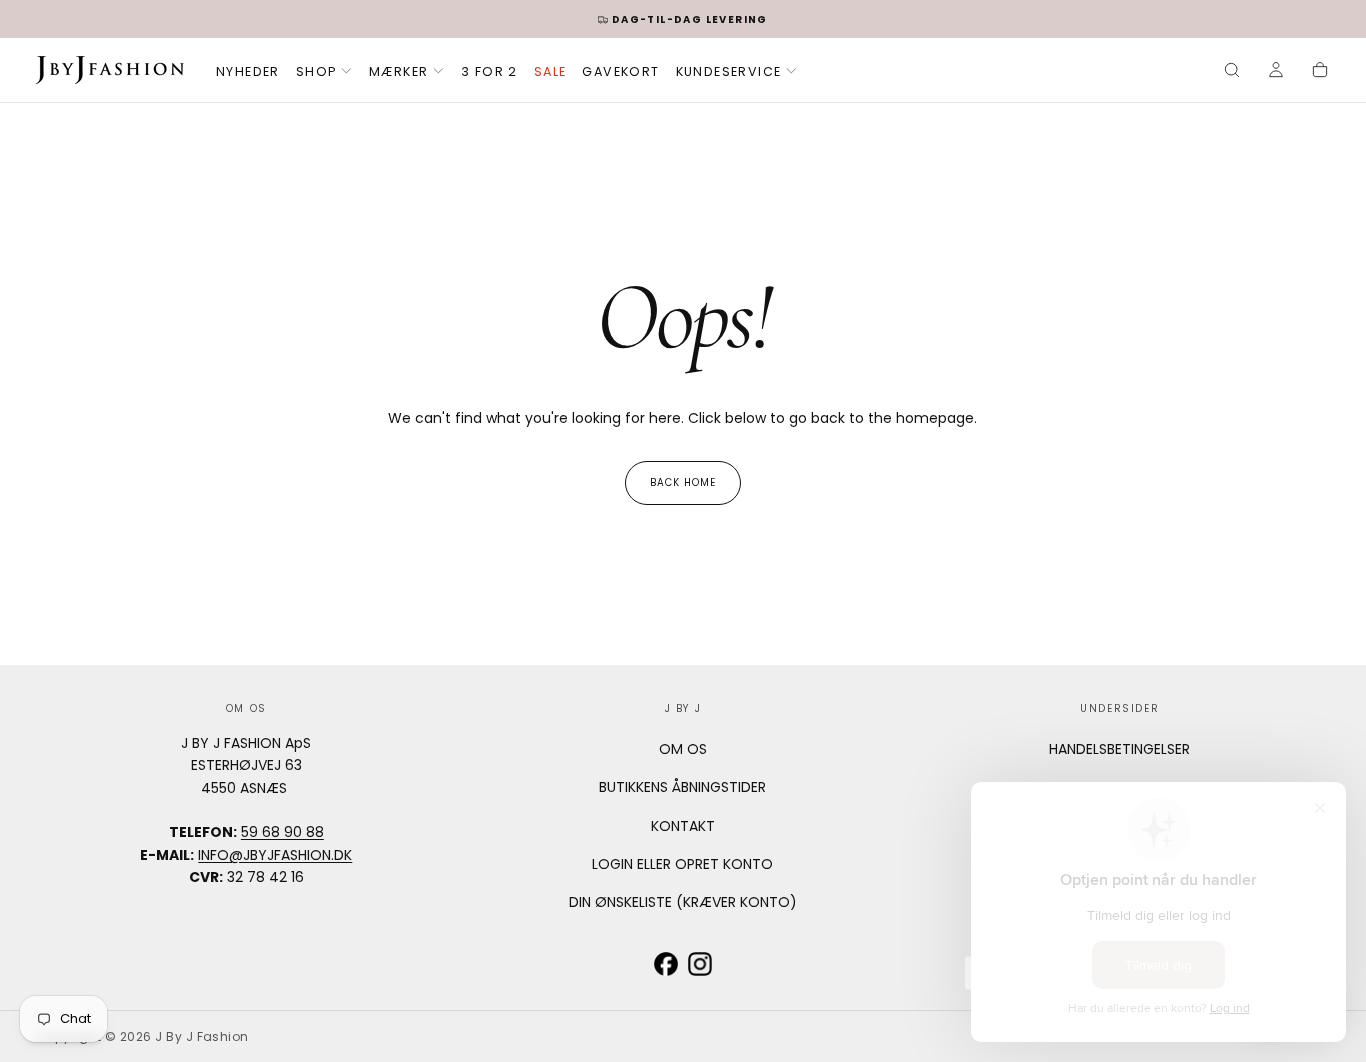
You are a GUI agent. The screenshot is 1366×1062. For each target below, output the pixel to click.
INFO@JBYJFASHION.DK (275, 855)
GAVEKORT (620, 71)
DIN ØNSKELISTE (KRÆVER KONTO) (683, 902)
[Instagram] (700, 964)
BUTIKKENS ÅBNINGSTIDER (682, 787)
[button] (1232, 72)
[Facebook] (666, 964)
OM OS (683, 749)
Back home (683, 482)
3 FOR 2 (489, 71)
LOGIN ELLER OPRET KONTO (682, 864)
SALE (550, 71)
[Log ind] (1276, 72)
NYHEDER (248, 71)
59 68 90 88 (282, 832)
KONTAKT (683, 826)
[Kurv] (1320, 72)
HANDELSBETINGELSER (1119, 749)
